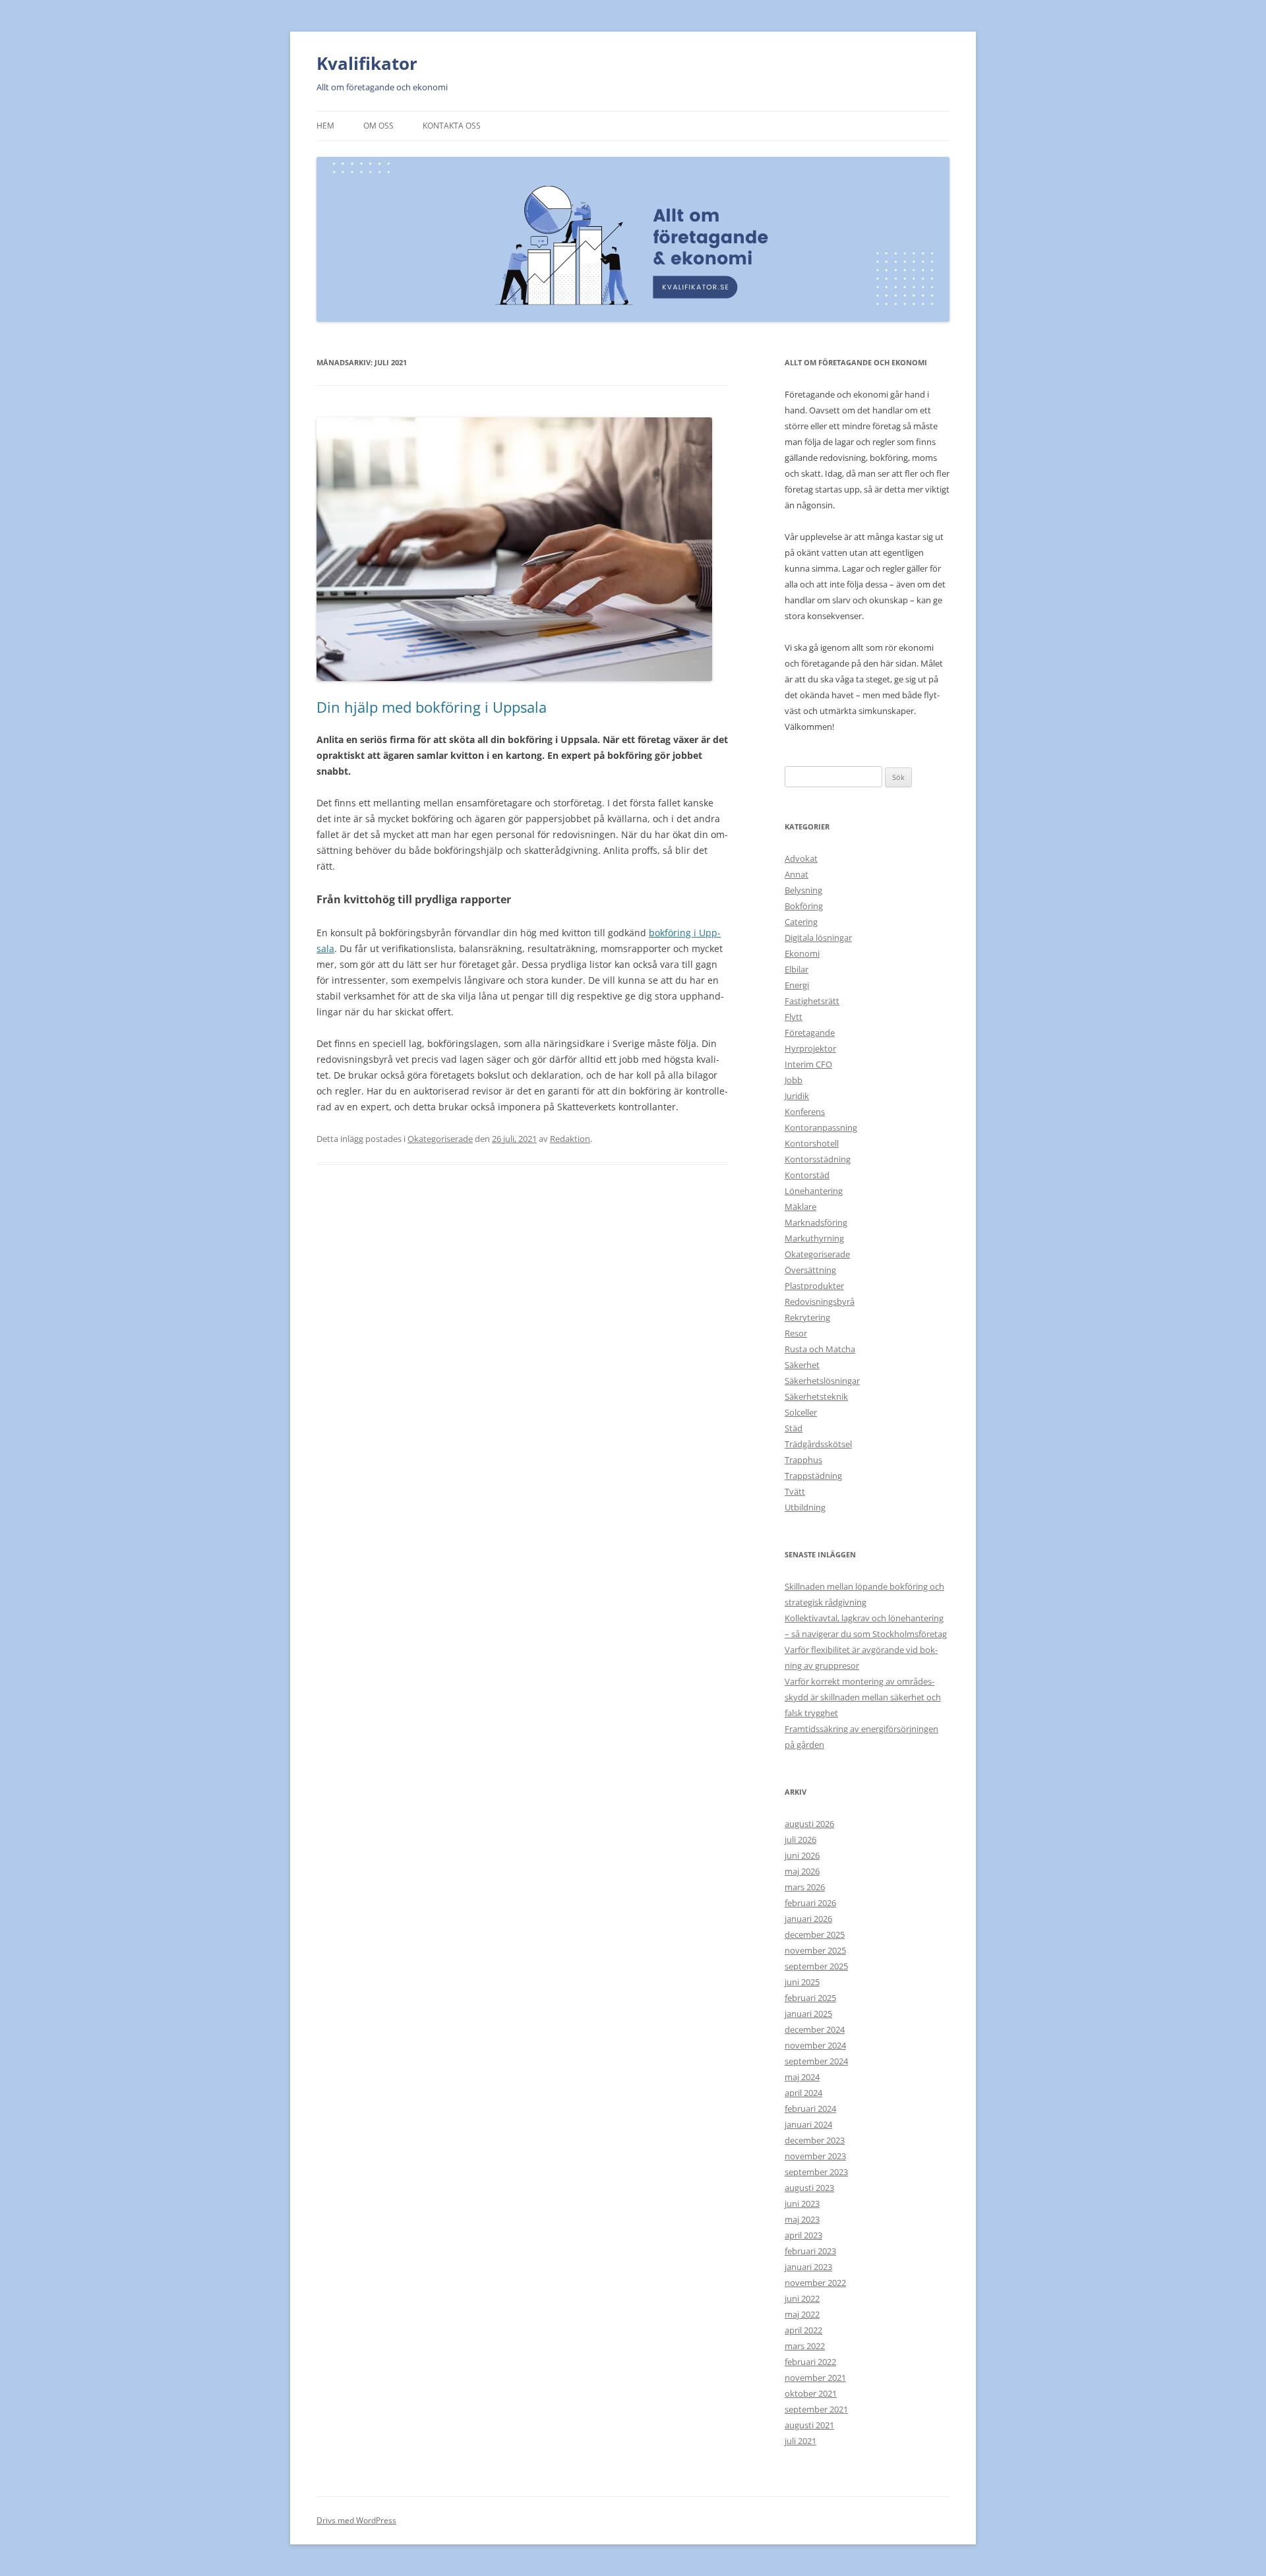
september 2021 (816, 2409)
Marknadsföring (816, 1222)
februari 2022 (810, 2362)
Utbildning (805, 1507)
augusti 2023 (809, 2188)
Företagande (810, 1033)
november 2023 (815, 2156)
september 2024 (816, 2061)
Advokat (801, 858)
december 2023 (815, 2140)
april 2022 (803, 2330)
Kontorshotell (812, 1143)
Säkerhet (802, 1365)
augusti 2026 (809, 1824)
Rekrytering (807, 1317)
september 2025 (816, 1966)
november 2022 (815, 2283)
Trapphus (803, 1460)
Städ (794, 1428)
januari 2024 (808, 2124)
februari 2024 (810, 2109)
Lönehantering (814, 1191)
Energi (797, 985)
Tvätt (795, 1491)
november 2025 (815, 1950)
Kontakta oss (452, 126)
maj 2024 (802, 2077)
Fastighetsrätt (812, 1001)
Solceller (801, 1412)
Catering (801, 922)
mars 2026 (805, 1887)
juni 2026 (802, 1855)
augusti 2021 (809, 2425)
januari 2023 (808, 2267)
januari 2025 (808, 2014)
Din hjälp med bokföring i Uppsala (432, 707)
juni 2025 (802, 1982)
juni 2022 (802, 2298)
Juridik (797, 1096)
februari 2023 (810, 2251)
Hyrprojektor (810, 1048)
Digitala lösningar (818, 938)
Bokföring (804, 906)
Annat (797, 874)
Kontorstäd (807, 1175)
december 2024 (815, 2029)
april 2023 (803, 2235)
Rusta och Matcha (820, 1349)
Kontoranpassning (821, 1127)
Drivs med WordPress (356, 2520)
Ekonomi (802, 953)
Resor (796, 1333)
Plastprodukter (814, 1286)
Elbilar (797, 969)
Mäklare (800, 1207)
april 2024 (803, 2093)
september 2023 (816, 2172)
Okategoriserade (440, 1139)
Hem (325, 126)
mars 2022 (805, 2346)
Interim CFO (808, 1064)
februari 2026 (810, 1903)
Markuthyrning (814, 1238)
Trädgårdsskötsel (818, 1444)
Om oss (378, 126)
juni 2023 (802, 2203)
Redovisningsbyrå (820, 1302)
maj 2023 (802, 2219)
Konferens (805, 1112)
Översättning (810, 1270)
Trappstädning (813, 1476)
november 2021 (815, 2378)
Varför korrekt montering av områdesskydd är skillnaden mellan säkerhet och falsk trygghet (863, 1697)
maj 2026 (802, 1871)
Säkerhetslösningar (822, 1381)
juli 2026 (800, 1840)
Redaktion (570, 1139)
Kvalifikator (367, 63)
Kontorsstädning (818, 1159)
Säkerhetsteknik (816, 1396)
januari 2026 (808, 1919)
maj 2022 (802, 2314)
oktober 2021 (811, 2393)
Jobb (794, 1080)
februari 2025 (810, 1998)
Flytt (794, 1017)
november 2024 (815, 2045)
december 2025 (815, 1934)
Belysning (803, 890)
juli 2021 (800, 2441)
